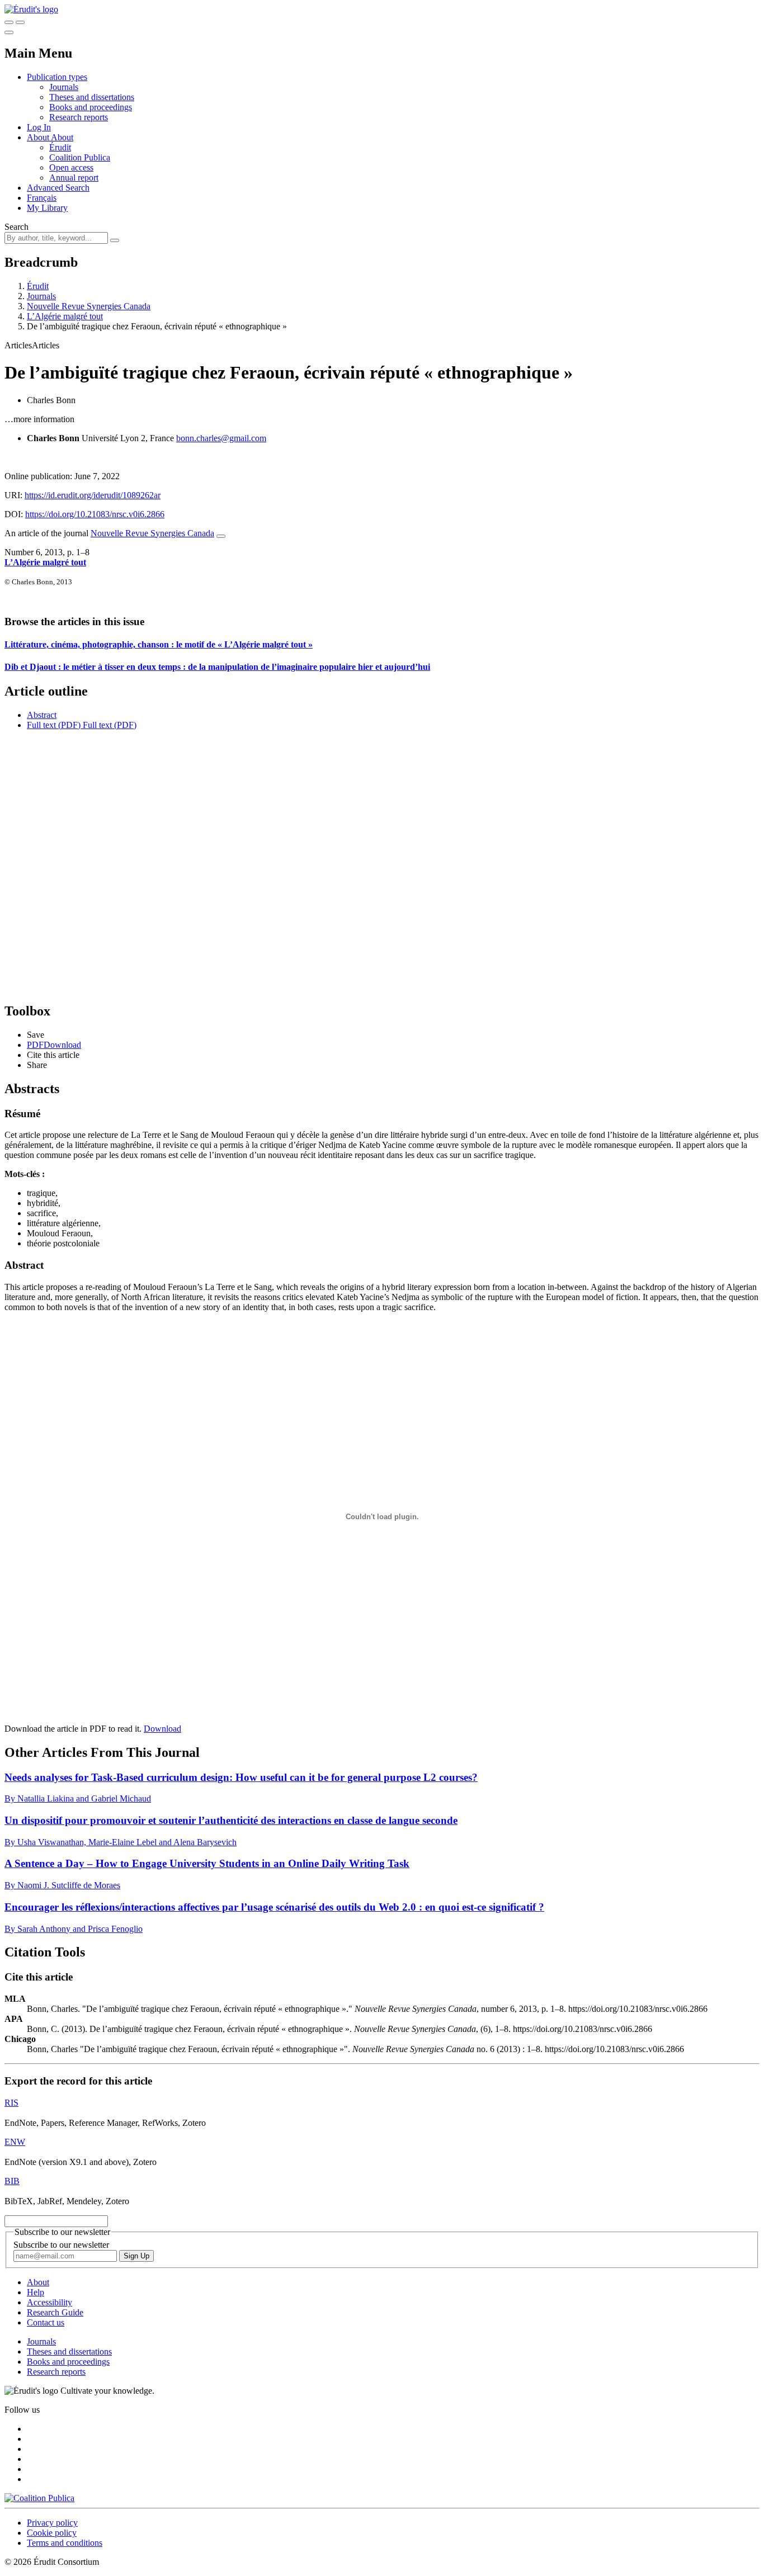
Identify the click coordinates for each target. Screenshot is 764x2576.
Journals (64, 87)
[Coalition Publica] (39, 2498)
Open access (71, 167)
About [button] (39, 137)
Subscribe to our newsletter (61, 2245)
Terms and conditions (65, 2543)
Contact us (46, 2322)
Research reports (79, 117)
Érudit (60, 147)
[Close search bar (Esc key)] (20, 22)
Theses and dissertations (92, 97)
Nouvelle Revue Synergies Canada (89, 306)
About (62, 137)
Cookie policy (52, 2533)
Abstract (42, 715)
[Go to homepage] (31, 9)
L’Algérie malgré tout (65, 316)
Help (36, 2292)
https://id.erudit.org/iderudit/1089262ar (93, 495)
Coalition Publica (80, 157)
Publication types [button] (57, 77)
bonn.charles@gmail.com (221, 438)
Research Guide (55, 2312)
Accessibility (49, 2302)
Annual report (74, 178)
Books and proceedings (91, 107)
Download (162, 1729)
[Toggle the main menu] (9, 32)
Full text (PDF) (54, 725)
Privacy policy (52, 2523)
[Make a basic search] (9, 22)
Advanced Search (58, 188)
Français (42, 198)
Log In (39, 127)
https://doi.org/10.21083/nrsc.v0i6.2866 (95, 514)
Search (16, 227)
